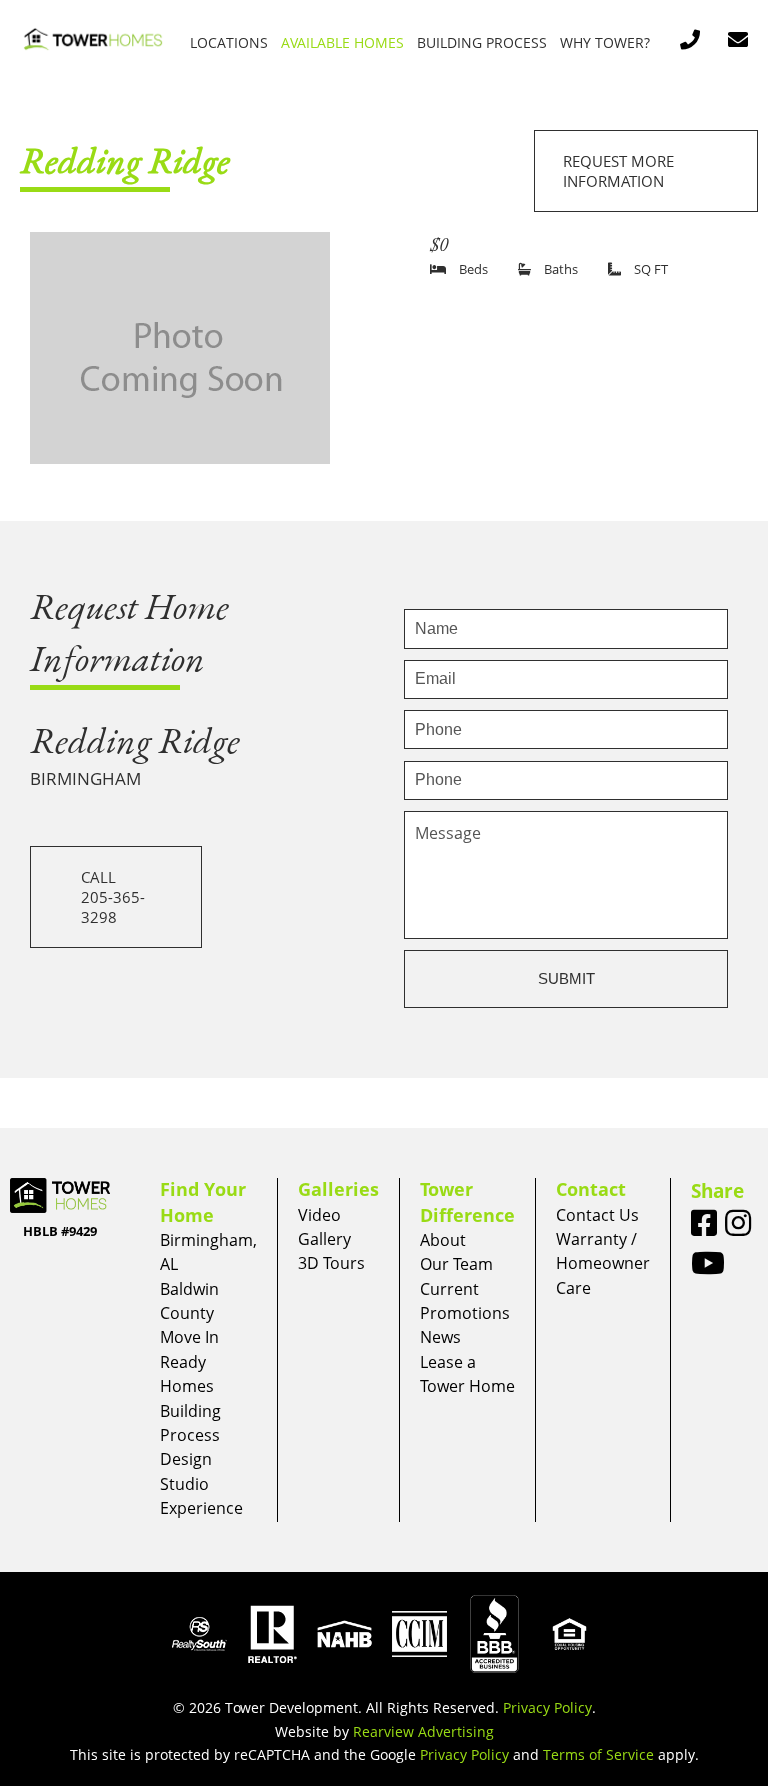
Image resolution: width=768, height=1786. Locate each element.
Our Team (456, 1264)
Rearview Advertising (423, 1731)
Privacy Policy (547, 1707)
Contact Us (597, 1215)
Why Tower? (605, 42)
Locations (229, 42)
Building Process (482, 42)
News (440, 1337)
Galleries (338, 1189)
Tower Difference (467, 1201)
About (443, 1240)
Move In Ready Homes (189, 1361)
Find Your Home (203, 1201)
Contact (591, 1189)
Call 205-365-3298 (113, 897)
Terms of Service (598, 1754)
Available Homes (342, 42)
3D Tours (331, 1263)
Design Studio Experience (201, 1483)
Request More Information (618, 171)
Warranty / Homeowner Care (603, 1263)
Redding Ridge (125, 160)
